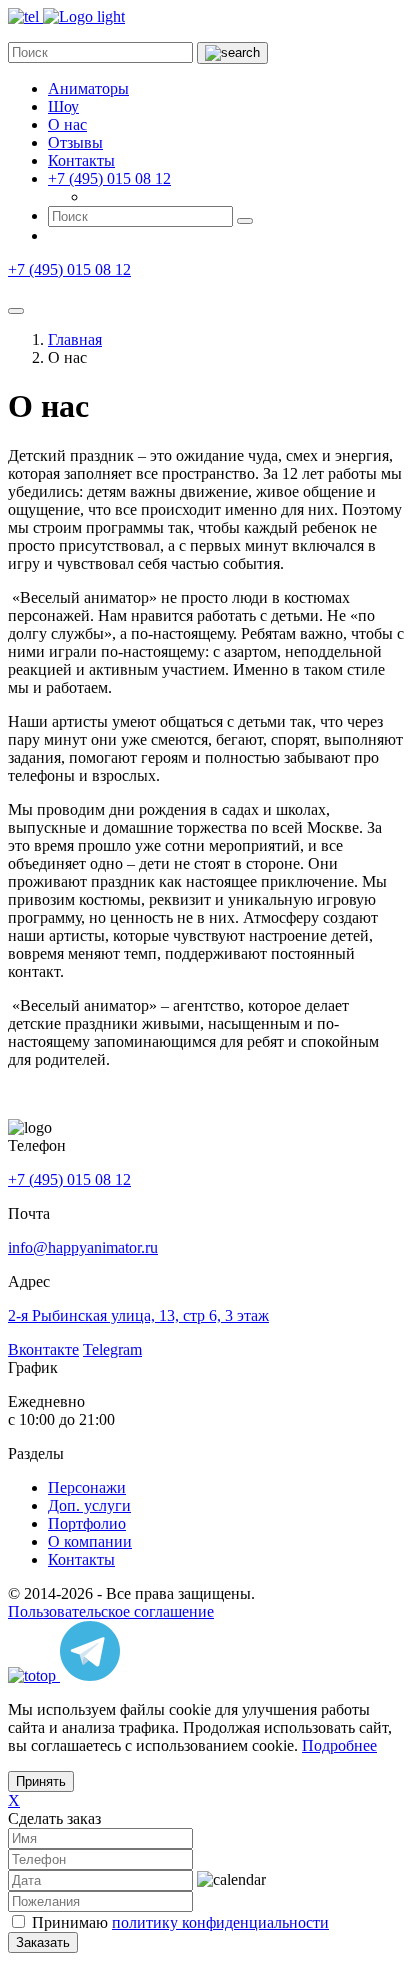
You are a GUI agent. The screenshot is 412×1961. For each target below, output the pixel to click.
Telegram (112, 1349)
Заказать (43, 1942)
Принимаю (180, 1922)
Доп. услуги (89, 1505)
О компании (90, 1541)
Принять (41, 1781)
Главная (75, 339)
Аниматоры (88, 88)
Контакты (81, 160)
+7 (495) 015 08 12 (109, 178)
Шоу (63, 106)
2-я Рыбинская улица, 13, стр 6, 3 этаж (138, 1315)
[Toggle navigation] (16, 311)
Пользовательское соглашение (111, 1611)
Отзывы (75, 142)
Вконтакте (43, 1349)
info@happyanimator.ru (83, 1247)
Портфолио (87, 1523)
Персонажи (87, 1487)
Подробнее (339, 1745)
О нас (67, 124)
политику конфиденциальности (220, 1922)
